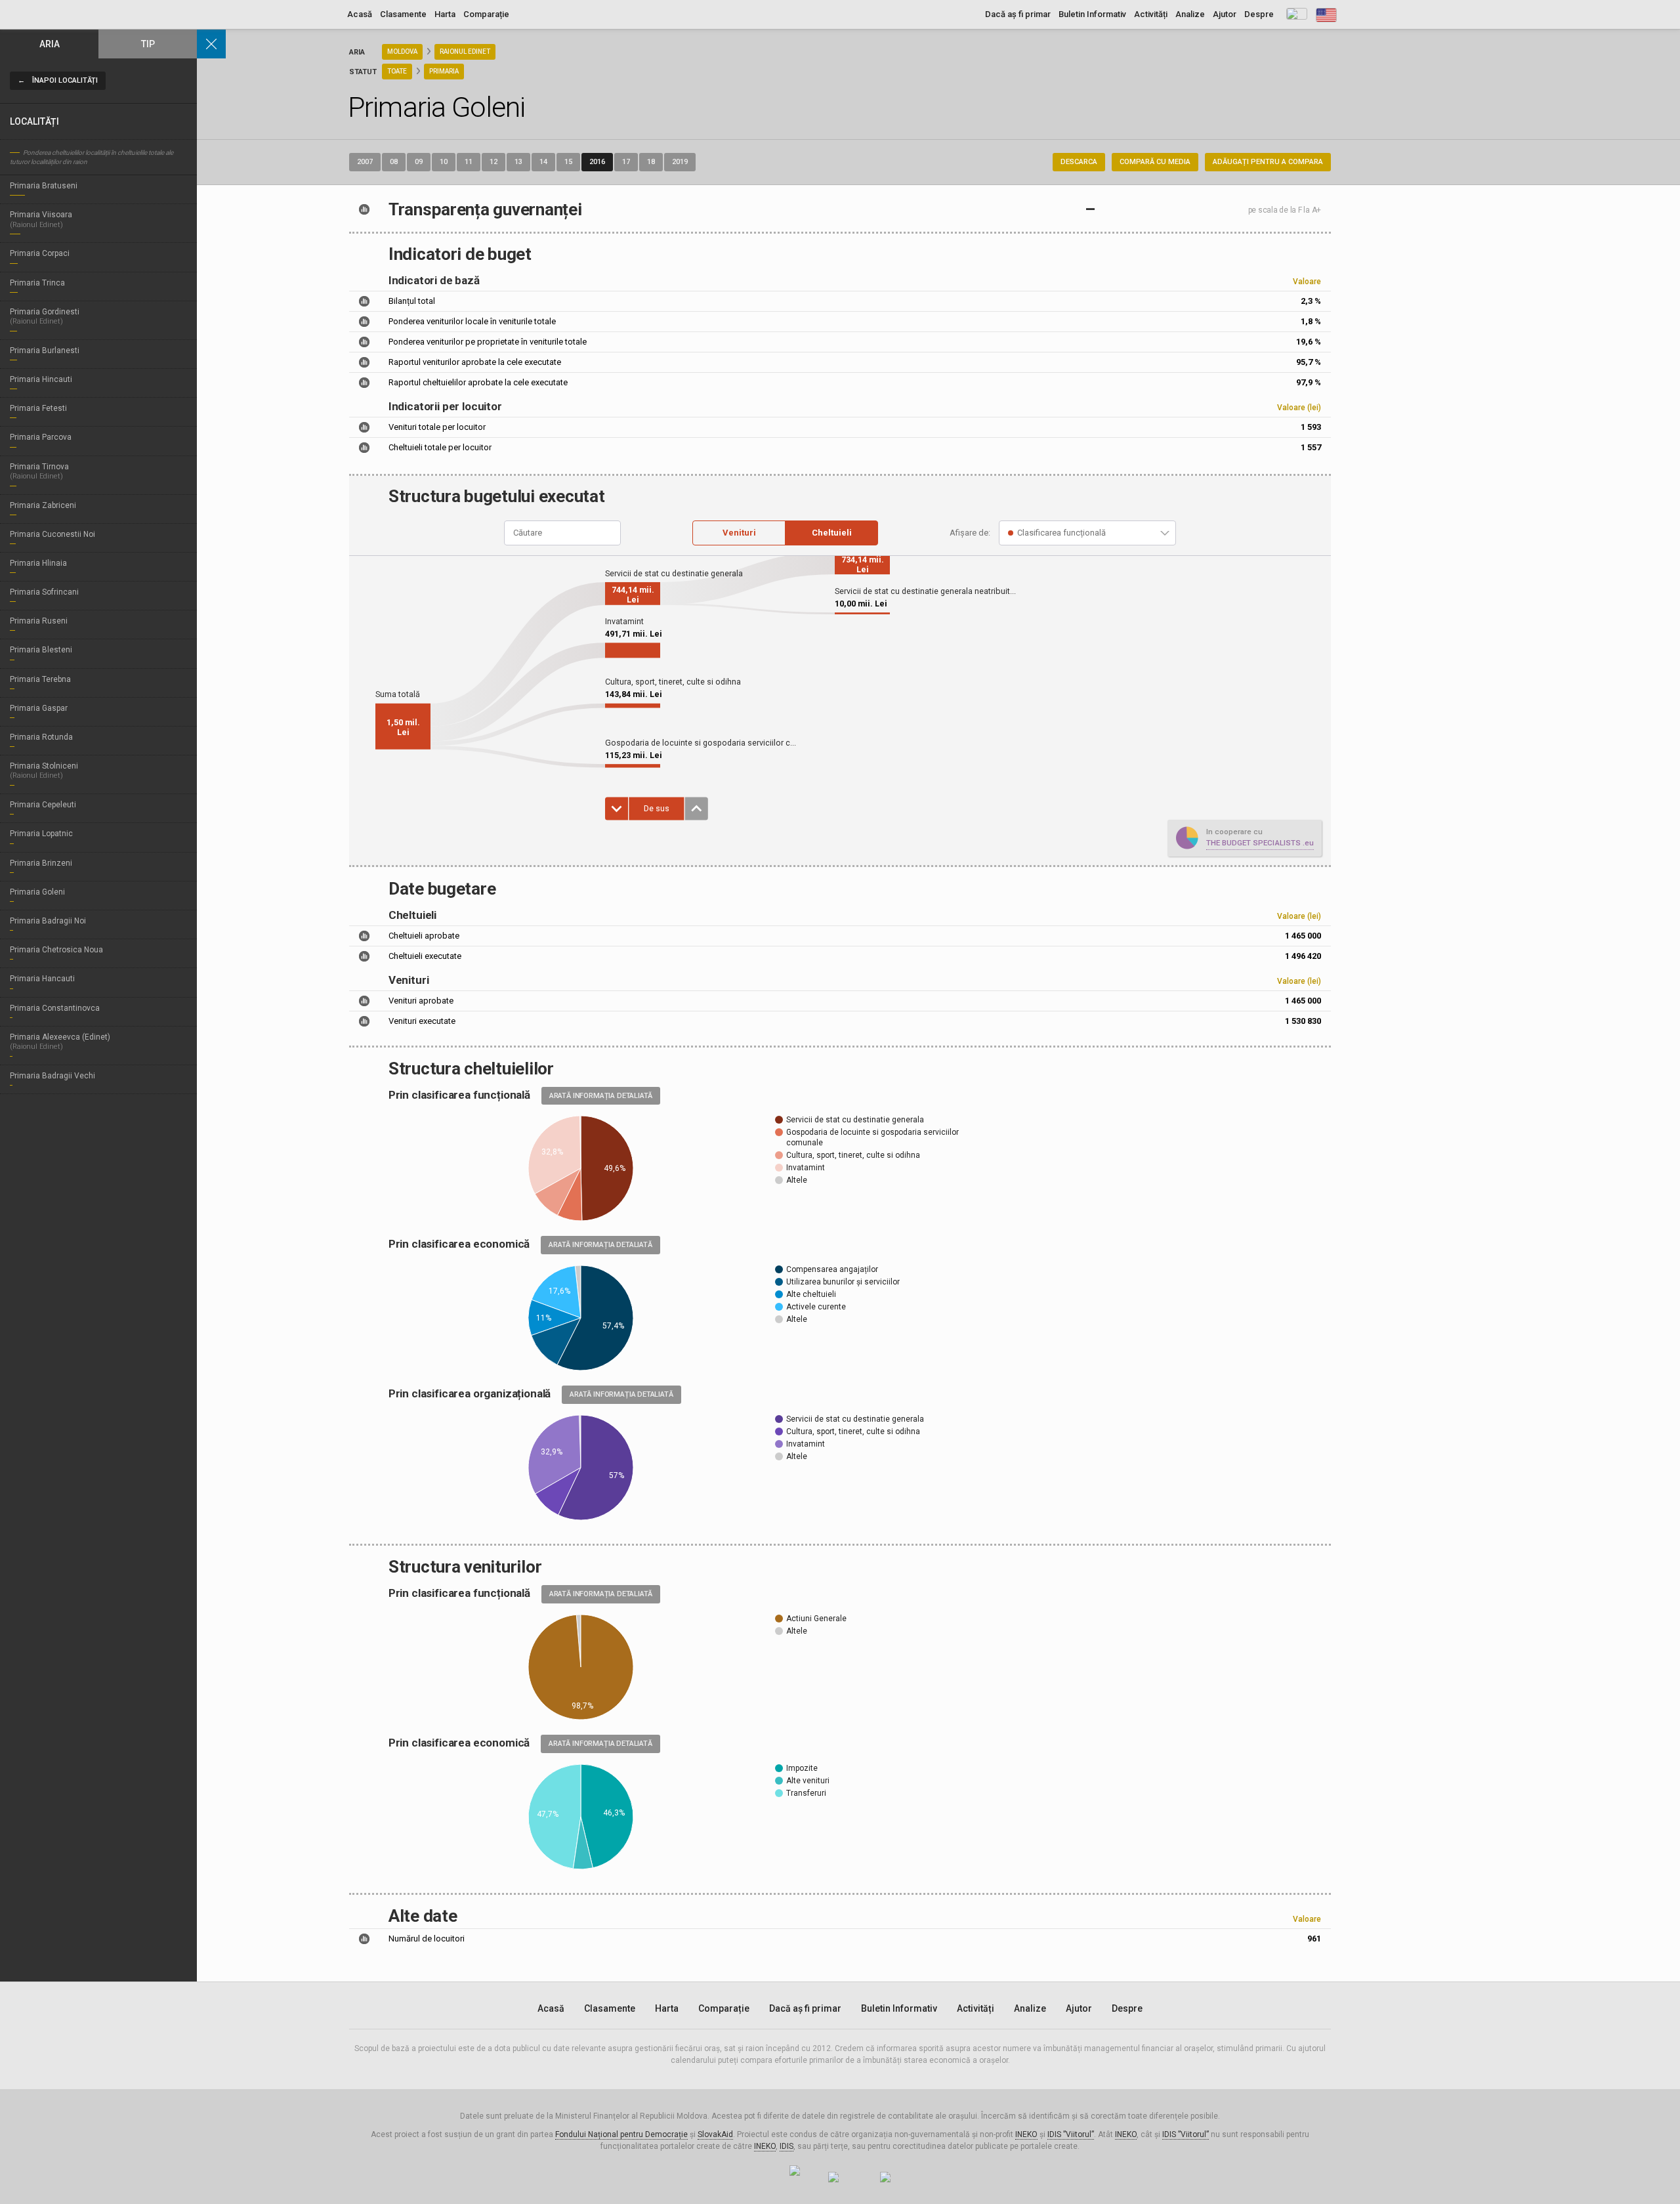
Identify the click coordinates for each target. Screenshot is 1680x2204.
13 (518, 162)
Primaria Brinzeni (41, 863)
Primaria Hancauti (42, 979)
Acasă (360, 14)
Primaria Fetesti (38, 408)
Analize (1190, 14)
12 (493, 162)
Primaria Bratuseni (44, 186)
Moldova (402, 52)
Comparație (486, 14)
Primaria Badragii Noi (48, 921)
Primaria (444, 71)
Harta (445, 14)
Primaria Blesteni (41, 650)
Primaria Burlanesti (45, 350)
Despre (1259, 14)
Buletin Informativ (1092, 14)
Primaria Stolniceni (44, 771)
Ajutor (1225, 14)
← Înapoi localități (58, 80)
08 (394, 162)
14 (543, 162)
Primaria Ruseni (39, 621)
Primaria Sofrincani (44, 592)
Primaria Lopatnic (41, 834)
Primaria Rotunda (41, 737)
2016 (597, 162)
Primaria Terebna (40, 679)
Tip (148, 44)
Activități (1151, 14)
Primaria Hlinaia (38, 563)
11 (469, 162)
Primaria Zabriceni (43, 505)
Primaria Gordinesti (45, 316)
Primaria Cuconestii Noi (52, 534)
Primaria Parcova (41, 437)
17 (626, 162)
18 (651, 162)
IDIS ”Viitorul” (1071, 2134)
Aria (50, 44)
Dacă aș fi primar (1018, 14)
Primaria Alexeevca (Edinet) (60, 1042)
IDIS (787, 2146)
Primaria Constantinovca (55, 1008)
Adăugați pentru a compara (1268, 162)
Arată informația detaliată (601, 1096)
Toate (397, 71)
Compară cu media (1155, 162)
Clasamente (403, 14)
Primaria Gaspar (39, 708)
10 (444, 162)
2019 (680, 162)
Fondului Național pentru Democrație (621, 2134)
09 (419, 162)
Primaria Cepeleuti (43, 805)
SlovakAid (715, 2134)
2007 (365, 162)
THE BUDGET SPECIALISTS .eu (1260, 843)
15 (568, 162)
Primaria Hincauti (41, 379)
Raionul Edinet (465, 52)
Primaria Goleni (37, 892)
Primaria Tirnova (39, 471)
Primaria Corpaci (40, 253)
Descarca (1079, 162)
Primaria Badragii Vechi (52, 1076)
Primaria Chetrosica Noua (56, 950)
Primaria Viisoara (41, 219)
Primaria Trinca (37, 283)
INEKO (1026, 2134)
